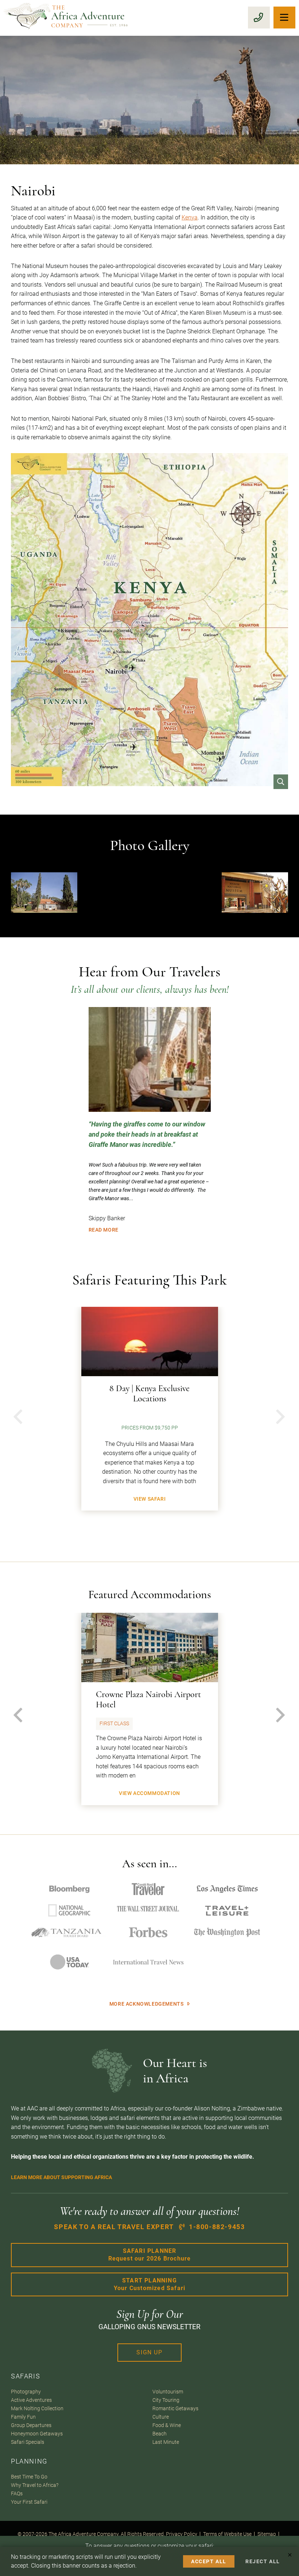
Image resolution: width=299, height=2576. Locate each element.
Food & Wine (167, 2425)
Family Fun (23, 2417)
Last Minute (166, 2442)
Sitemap (267, 2534)
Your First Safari (29, 2502)
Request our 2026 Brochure (150, 2255)
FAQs (17, 2494)
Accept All (209, 2561)
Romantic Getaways (175, 2409)
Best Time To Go (29, 2477)
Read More (104, 1230)
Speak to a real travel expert (149, 2227)
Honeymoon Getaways (37, 2434)
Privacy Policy (182, 2534)
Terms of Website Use (227, 2534)
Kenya (190, 217)
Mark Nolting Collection (37, 2409)
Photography (26, 2392)
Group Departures (31, 2425)
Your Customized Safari (149, 2284)
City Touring (166, 2400)
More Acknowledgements (147, 2004)
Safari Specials (28, 2442)
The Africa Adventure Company (84, 2534)
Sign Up (149, 2352)
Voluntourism (168, 2392)
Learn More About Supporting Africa (61, 2177)
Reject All (263, 2561)
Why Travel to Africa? (35, 2485)
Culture (161, 2417)
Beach (160, 2434)
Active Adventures (31, 2400)
